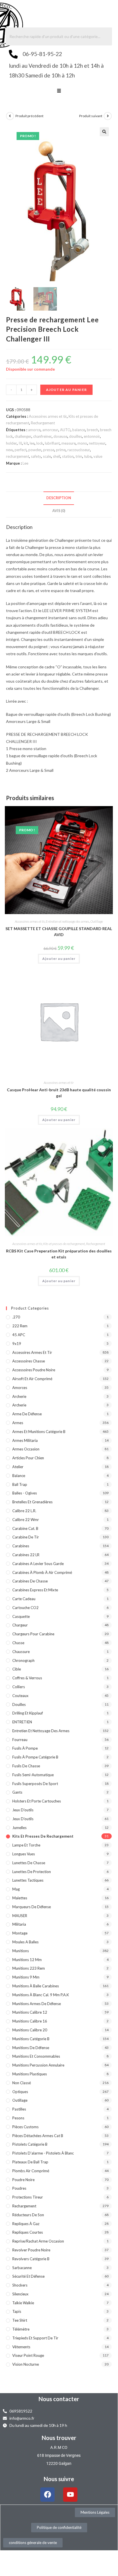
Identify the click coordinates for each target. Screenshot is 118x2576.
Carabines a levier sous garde (38, 1564)
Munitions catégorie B (31, 2039)
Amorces (20, 1388)
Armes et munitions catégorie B (39, 1432)
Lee (25, 463)
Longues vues (24, 1854)
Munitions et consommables (36, 2056)
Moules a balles (25, 1942)
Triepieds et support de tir (35, 2338)
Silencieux (20, 2294)
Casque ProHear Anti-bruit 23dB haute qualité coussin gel (59, 1093)
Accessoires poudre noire (34, 1370)
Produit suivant (91, 116)
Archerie (19, 1396)
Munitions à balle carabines (36, 1986)
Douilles (19, 1704)
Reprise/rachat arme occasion (38, 2241)
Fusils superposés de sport (35, 1784)
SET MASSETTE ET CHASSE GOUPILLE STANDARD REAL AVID (59, 932)
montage (20, 1933)
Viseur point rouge (28, 2355)
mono (82, 443)
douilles (76, 436)
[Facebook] (47, 2495)
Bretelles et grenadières (32, 1502)
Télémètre (21, 2329)
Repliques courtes (28, 2232)
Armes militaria (25, 1440)
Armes (18, 1423)
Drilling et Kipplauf (28, 1713)
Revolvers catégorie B (31, 2259)
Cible (17, 1669)
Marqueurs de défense (32, 1907)
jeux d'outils (23, 1810)
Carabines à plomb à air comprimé (42, 1572)
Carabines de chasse (30, 1581)
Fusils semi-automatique (33, 1775)
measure (69, 443)
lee (32, 443)
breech (93, 430)
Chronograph (23, 1660)
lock (40, 443)
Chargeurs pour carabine (33, 1634)
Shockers (20, 2285)
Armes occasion (26, 1449)
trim (79, 456)
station (68, 456)
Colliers (19, 1687)
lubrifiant (52, 443)
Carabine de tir (26, 1537)
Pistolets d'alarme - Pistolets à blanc (43, 2153)
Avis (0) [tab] (59, 511)
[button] (59, 91)
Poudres (19, 2188)
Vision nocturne (26, 2364)
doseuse (60, 436)
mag (16, 1889)
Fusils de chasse (26, 1766)
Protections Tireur (28, 2197)
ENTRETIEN (22, 1722)
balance (79, 430)
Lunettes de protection (32, 1872)
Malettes (20, 1898)
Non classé (22, 2083)
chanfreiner (42, 436)
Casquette (21, 1616)
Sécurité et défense (28, 2276)
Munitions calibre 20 (30, 2030)
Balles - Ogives (25, 1493)
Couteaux (20, 1696)
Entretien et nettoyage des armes (67, 921)
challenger (23, 436)
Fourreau (20, 1740)
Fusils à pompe (25, 1748)
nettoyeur (97, 443)
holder (11, 443)
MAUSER (20, 1916)
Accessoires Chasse (29, 1361)
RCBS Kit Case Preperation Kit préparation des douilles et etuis (59, 1254)
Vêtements (21, 2347)
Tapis (17, 2311)
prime (61, 450)
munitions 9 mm (26, 1977)
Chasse (18, 1643)
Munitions (21, 1951)
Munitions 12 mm (27, 1960)
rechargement (18, 456)
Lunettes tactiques (28, 1880)
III (20, 443)
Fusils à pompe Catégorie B (35, 1757)
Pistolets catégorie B (30, 2144)
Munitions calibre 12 (30, 2012)
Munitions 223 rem (29, 1968)
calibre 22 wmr (26, 1520)
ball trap (20, 1484)
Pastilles (19, 2109)
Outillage (97, 921)
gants (17, 1792)
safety (36, 456)
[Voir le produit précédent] (10, 116)
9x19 (17, 1344)
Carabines (21, 1546)
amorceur (50, 430)
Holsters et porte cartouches (37, 1801)
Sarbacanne (22, 2268)
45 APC (19, 1335)
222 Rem (20, 1326)
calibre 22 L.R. (24, 1511)
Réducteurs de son (28, 2215)
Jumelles (19, 1828)
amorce (34, 430)
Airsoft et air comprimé (32, 1379)
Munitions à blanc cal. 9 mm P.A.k (41, 1995)
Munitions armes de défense (37, 2004)
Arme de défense (27, 1414)
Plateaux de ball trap (30, 2162)
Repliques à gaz (26, 2224)
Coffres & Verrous (27, 1678)
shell (57, 456)
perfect (21, 450)
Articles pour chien (28, 1458)
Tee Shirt (20, 2320)
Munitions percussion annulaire (38, 2065)
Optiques (20, 2092)
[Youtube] (70, 2495)
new (9, 450)
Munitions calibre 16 (30, 2021)
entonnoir (92, 436)
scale (47, 456)
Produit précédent (29, 116)
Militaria (19, 1924)
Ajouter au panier (66, 390)
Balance (19, 1476)
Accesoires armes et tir (48, 416)
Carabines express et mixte (35, 1590)
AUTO (65, 430)
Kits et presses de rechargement (64, 1244)
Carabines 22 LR (26, 1555)
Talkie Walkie (23, 2303)
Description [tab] (59, 498)
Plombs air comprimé (31, 2171)
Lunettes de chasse (29, 1863)
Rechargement (43, 423)
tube (88, 456)
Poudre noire (23, 2180)
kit (26, 443)
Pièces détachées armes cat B (38, 2136)
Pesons (18, 2118)
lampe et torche (26, 1845)
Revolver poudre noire (31, 2250)
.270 (16, 1317)
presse (49, 450)
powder (35, 450)
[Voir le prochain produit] (108, 116)
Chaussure (21, 1652)
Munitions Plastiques (30, 2074)
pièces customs (25, 2127)
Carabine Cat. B (25, 1528)
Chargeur (20, 1625)
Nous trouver (59, 2438)
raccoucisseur (79, 450)
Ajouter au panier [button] (59, 959)
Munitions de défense (31, 2048)
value (98, 456)
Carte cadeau (24, 1599)
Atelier (18, 1467)
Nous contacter (59, 2399)
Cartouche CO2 (25, 1608)
